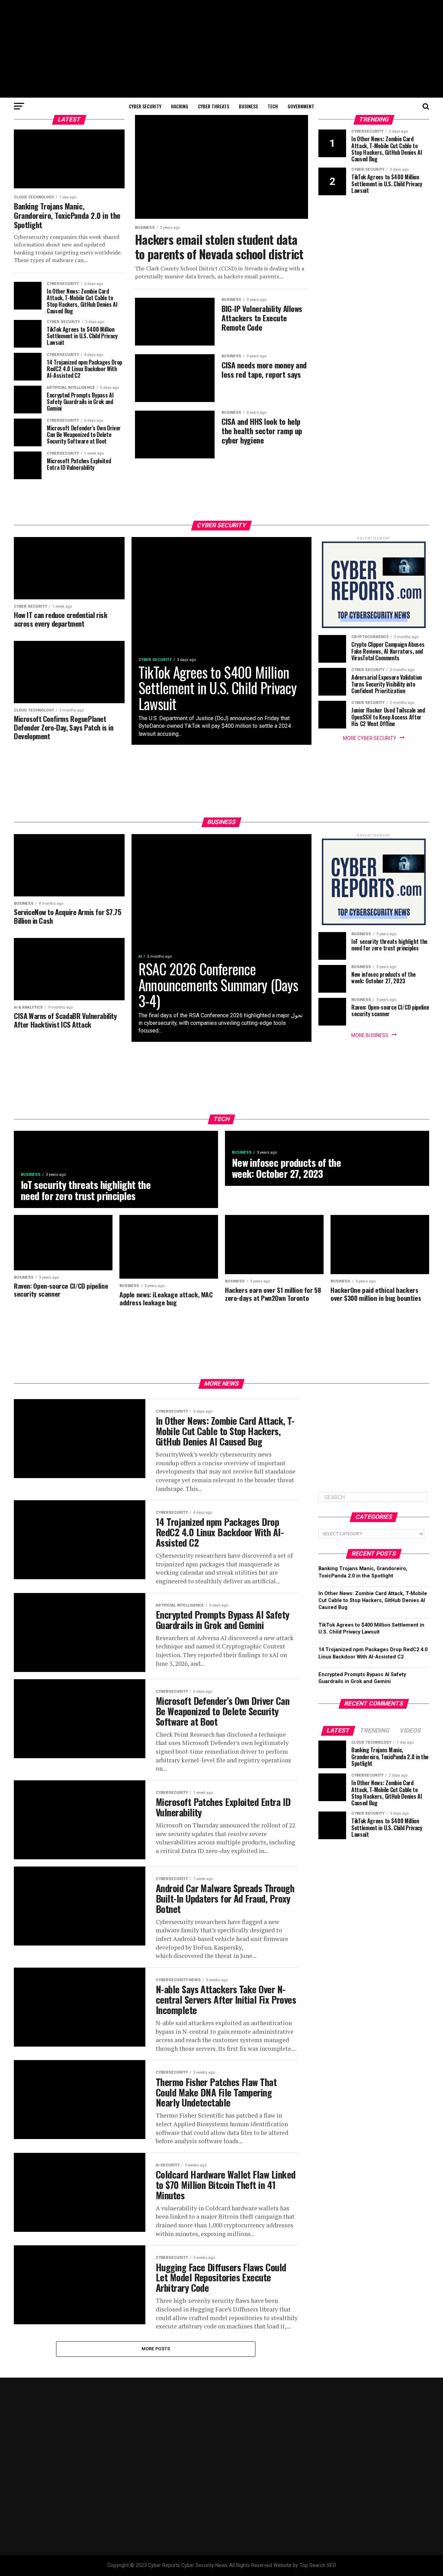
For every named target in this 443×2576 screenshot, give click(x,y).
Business (248, 106)
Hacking (180, 106)
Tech (273, 106)
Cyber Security (145, 106)
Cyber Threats (214, 106)
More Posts (156, 2349)
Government (301, 106)
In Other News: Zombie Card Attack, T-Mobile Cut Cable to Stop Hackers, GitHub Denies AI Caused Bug (373, 1600)
